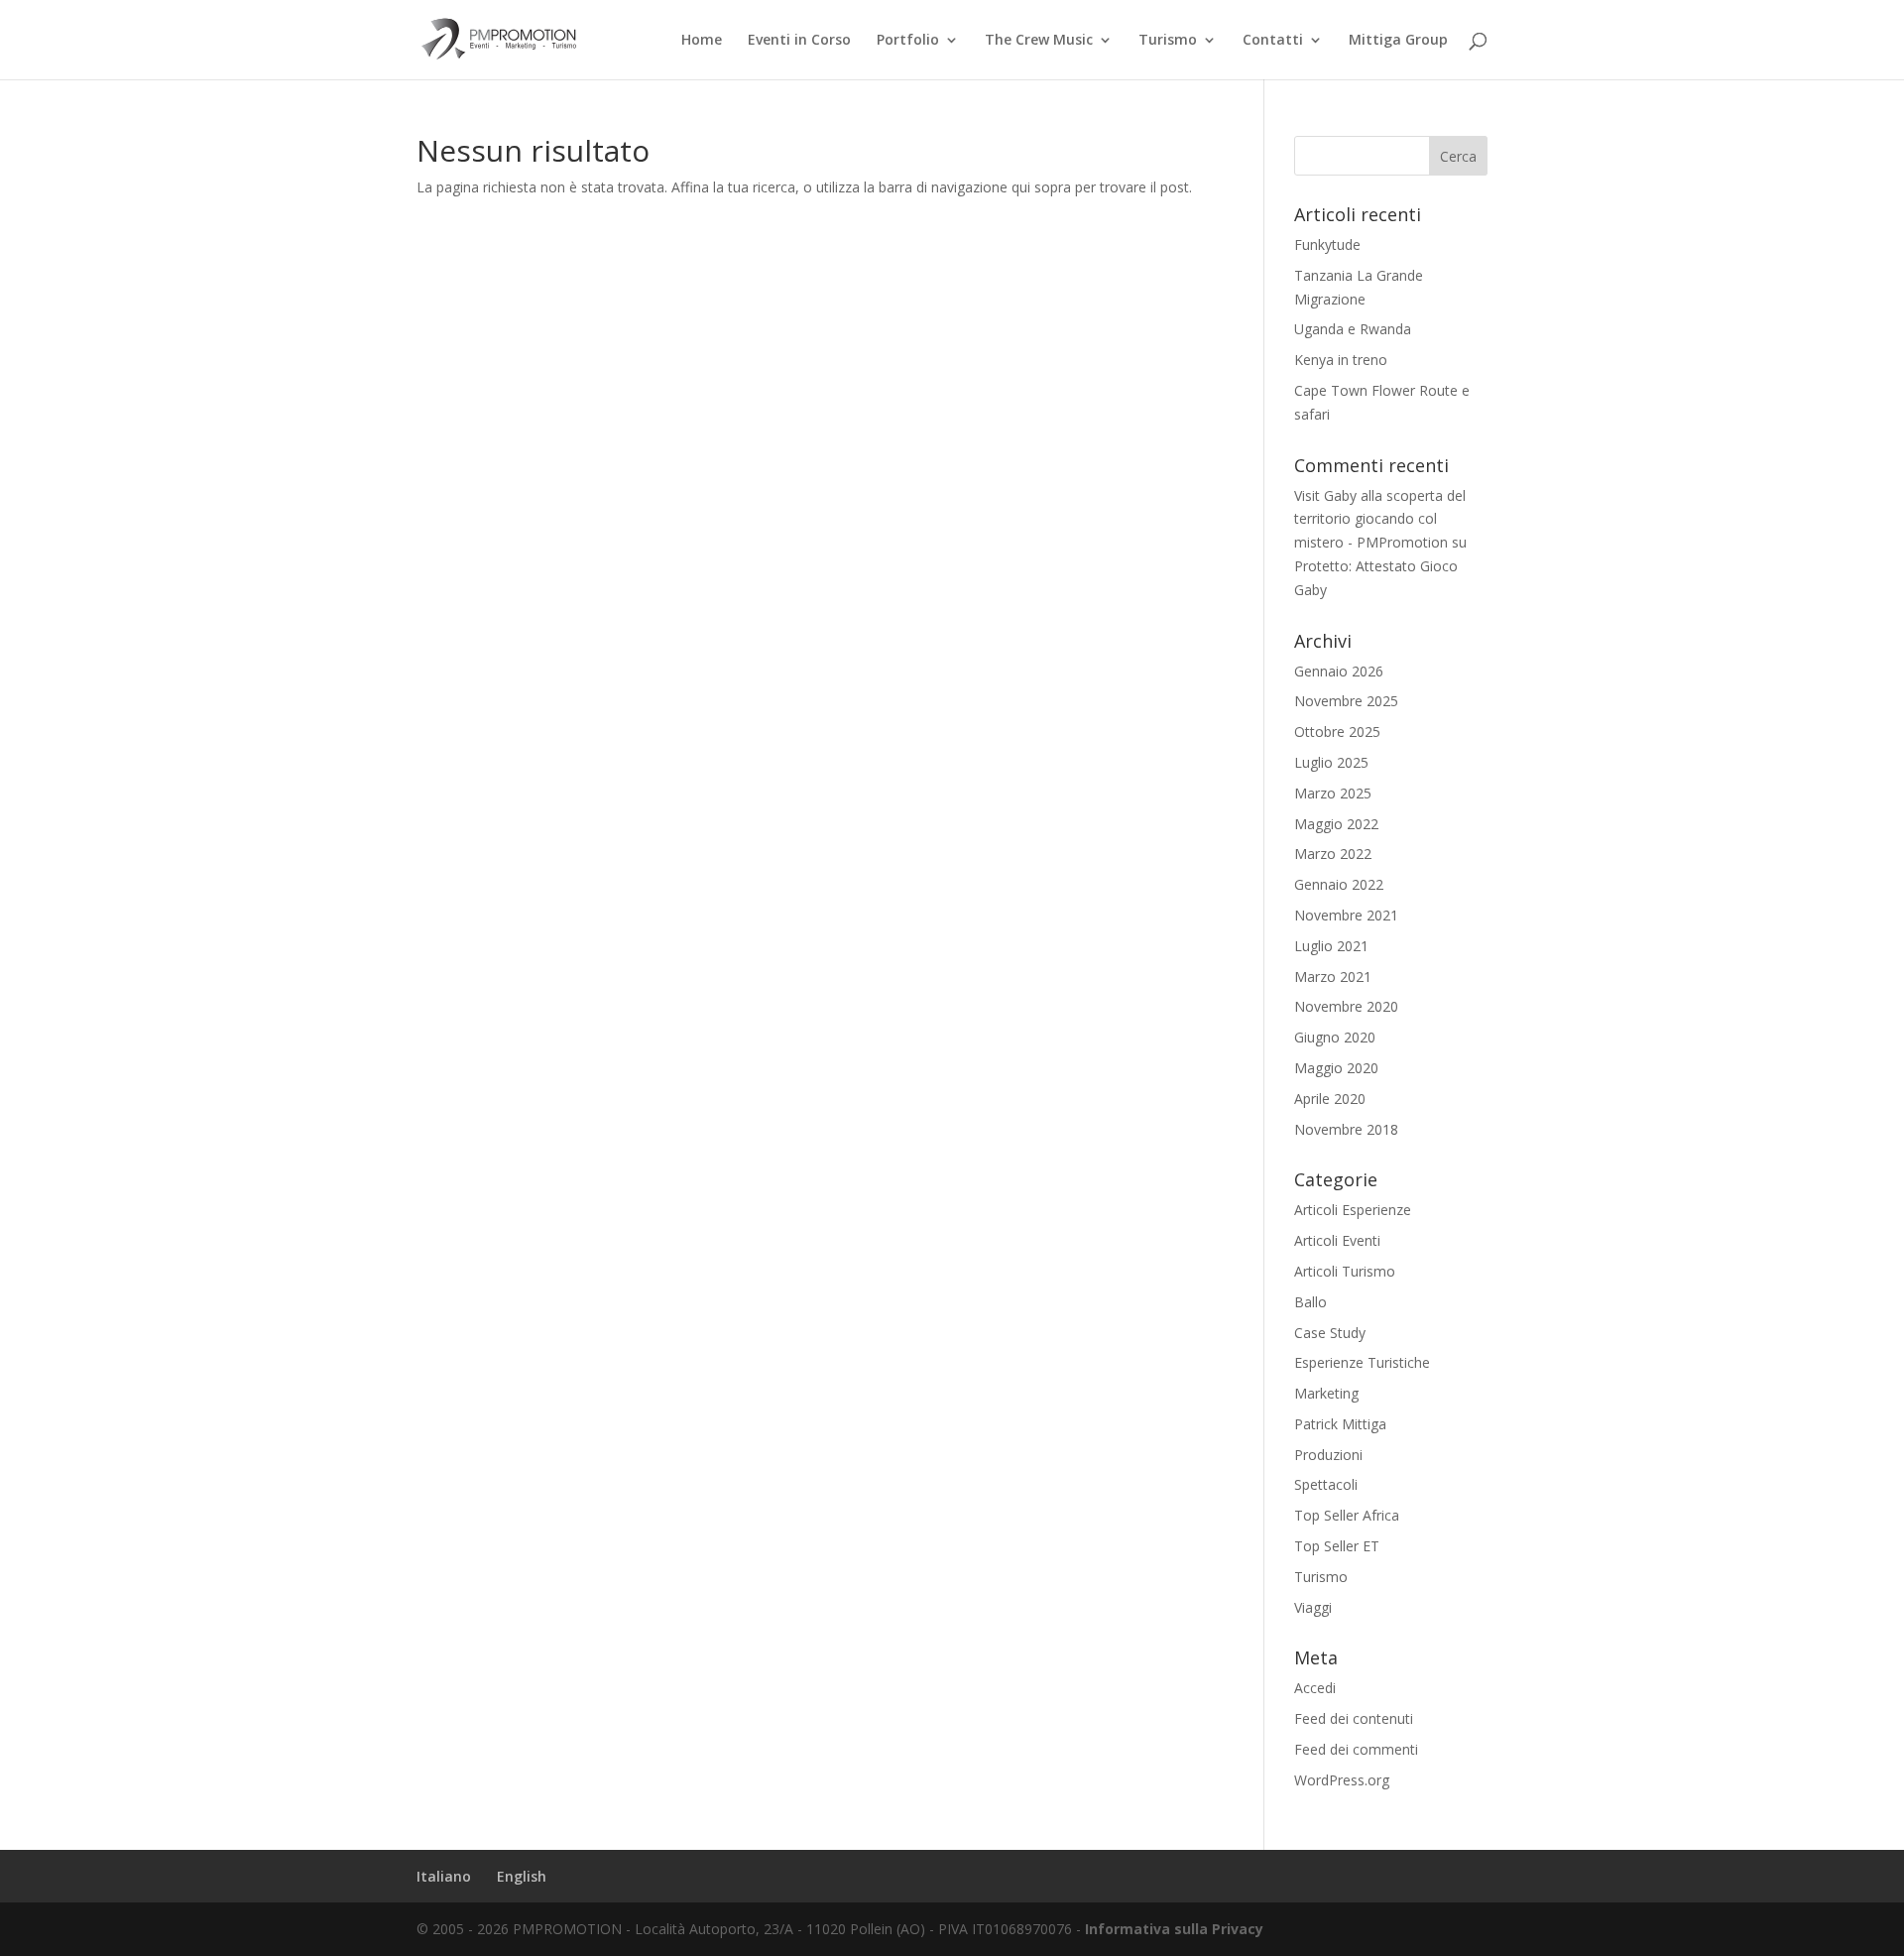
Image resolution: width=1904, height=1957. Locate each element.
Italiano (444, 1876)
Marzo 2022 (1333, 854)
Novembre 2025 (1346, 701)
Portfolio (908, 41)
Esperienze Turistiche (1362, 1362)
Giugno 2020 (1335, 1037)
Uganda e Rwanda (1353, 329)
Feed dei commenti (1356, 1749)
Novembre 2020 (1346, 1006)
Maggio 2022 (1336, 824)
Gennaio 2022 (1339, 884)
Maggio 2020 (1336, 1068)
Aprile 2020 (1330, 1099)
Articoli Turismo (1345, 1271)
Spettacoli (1326, 1484)
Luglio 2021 (1331, 946)
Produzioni (1328, 1455)
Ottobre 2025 (1337, 732)
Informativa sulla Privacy (1174, 1929)
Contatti (1273, 41)
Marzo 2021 (1333, 977)
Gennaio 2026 (1339, 671)
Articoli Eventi (1337, 1240)
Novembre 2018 (1346, 1129)
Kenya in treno (1341, 360)
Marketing (1326, 1393)
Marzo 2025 (1333, 793)
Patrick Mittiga (1340, 1424)
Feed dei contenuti (1354, 1718)
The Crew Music (1039, 41)
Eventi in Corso (799, 41)
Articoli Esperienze (1353, 1210)
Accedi (1315, 1688)
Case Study (1330, 1333)
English (522, 1876)
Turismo (1168, 41)
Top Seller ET (1337, 1546)
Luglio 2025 (1331, 762)
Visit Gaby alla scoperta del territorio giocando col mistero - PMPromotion (1380, 519)
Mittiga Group (1398, 41)
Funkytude (1327, 245)
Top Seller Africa (1347, 1515)
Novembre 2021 (1346, 915)
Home (702, 41)
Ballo (1310, 1302)
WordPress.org (1342, 1780)
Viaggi (1313, 1607)
